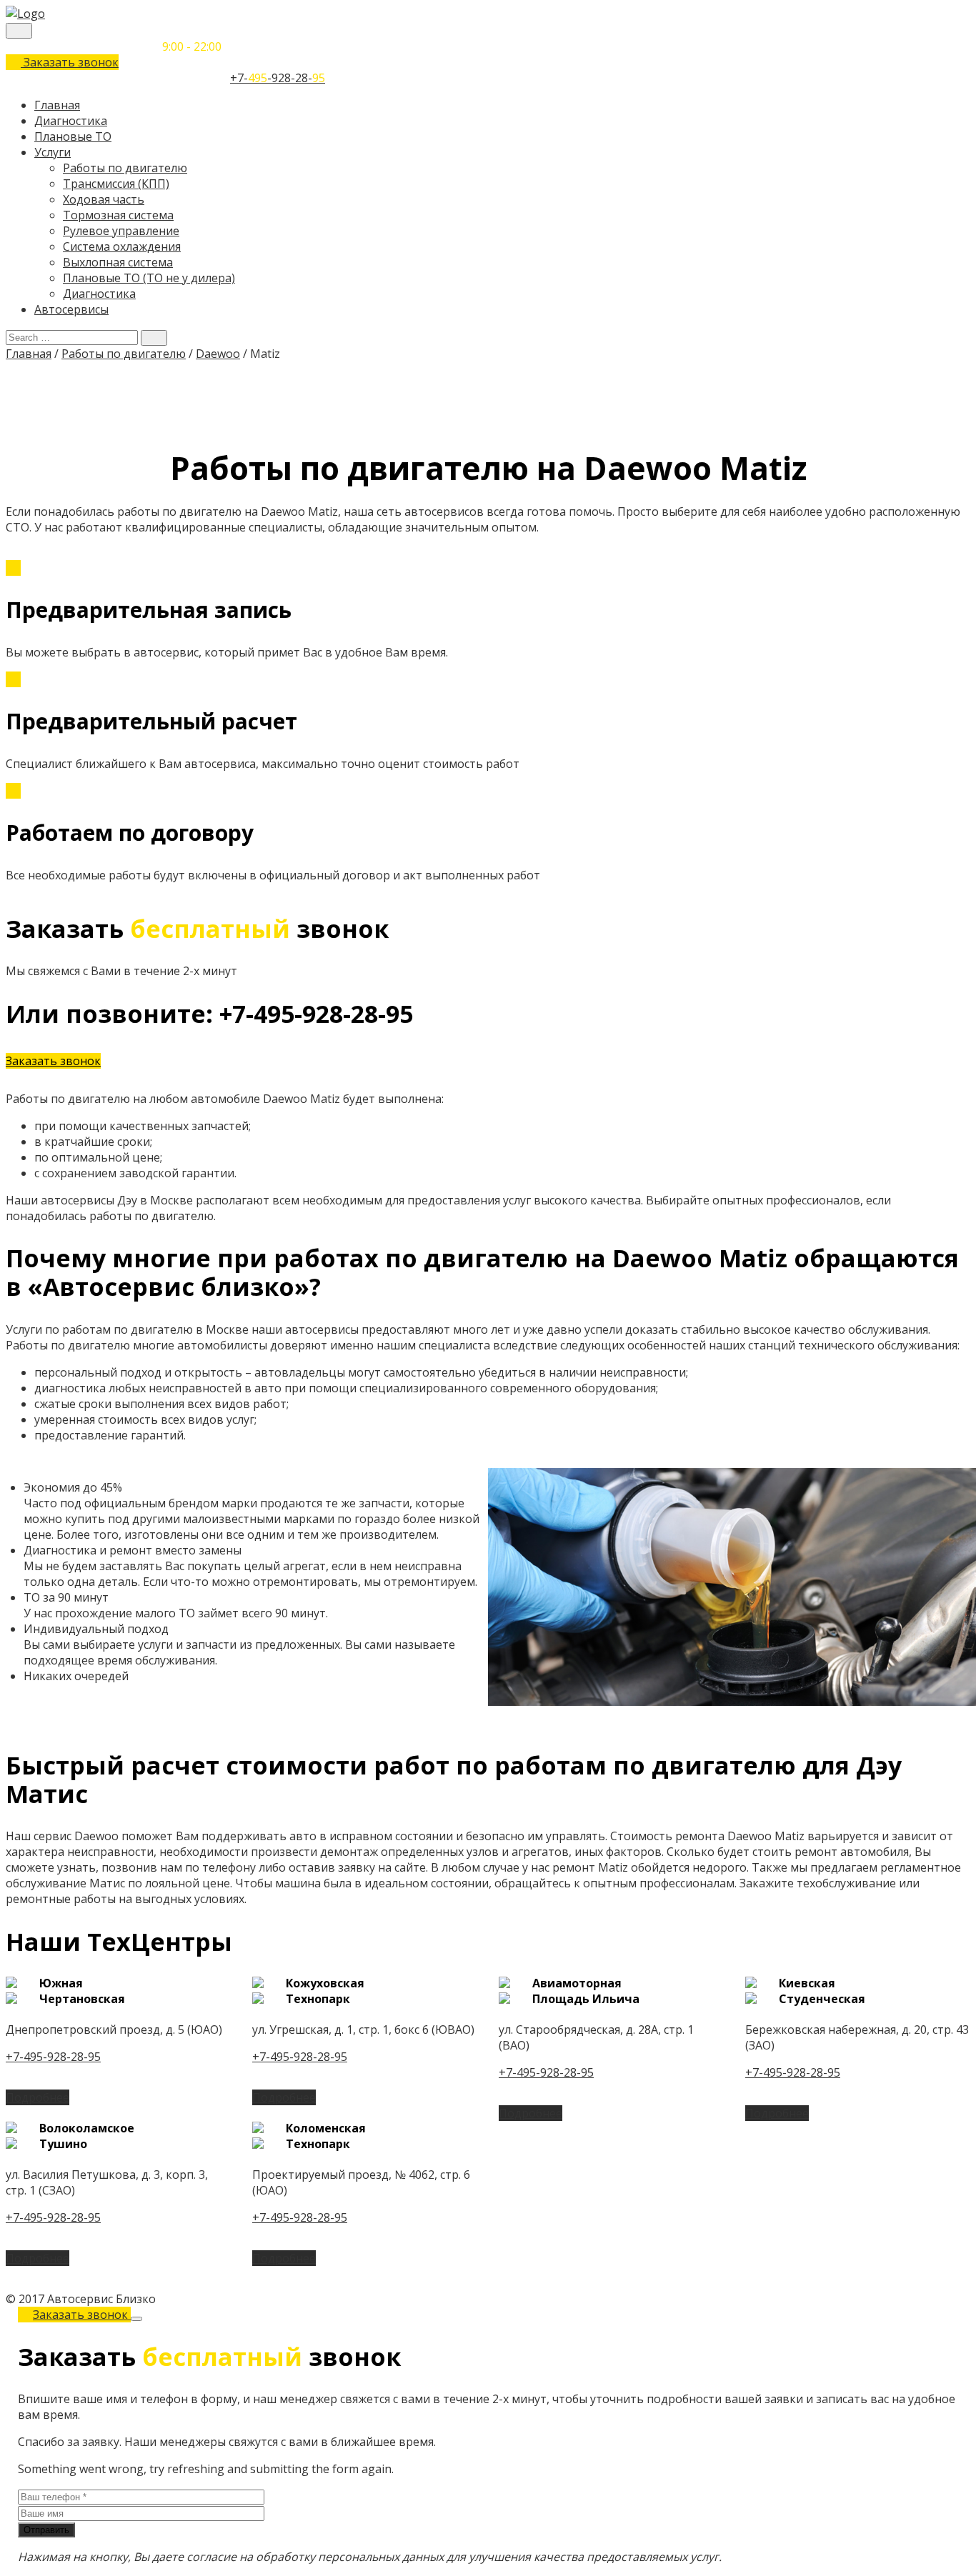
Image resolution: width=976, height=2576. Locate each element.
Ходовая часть (104, 199)
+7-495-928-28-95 (53, 2057)
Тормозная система (118, 215)
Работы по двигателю (125, 168)
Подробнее (38, 2097)
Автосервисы (71, 309)
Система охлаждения (122, 246)
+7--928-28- (278, 78)
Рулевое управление (121, 231)
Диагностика (71, 121)
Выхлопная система (118, 262)
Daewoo (218, 354)
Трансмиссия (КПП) (116, 184)
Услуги (53, 152)
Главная (57, 105)
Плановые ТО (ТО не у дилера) (149, 278)
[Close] (136, 2319)
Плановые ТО (73, 136)
